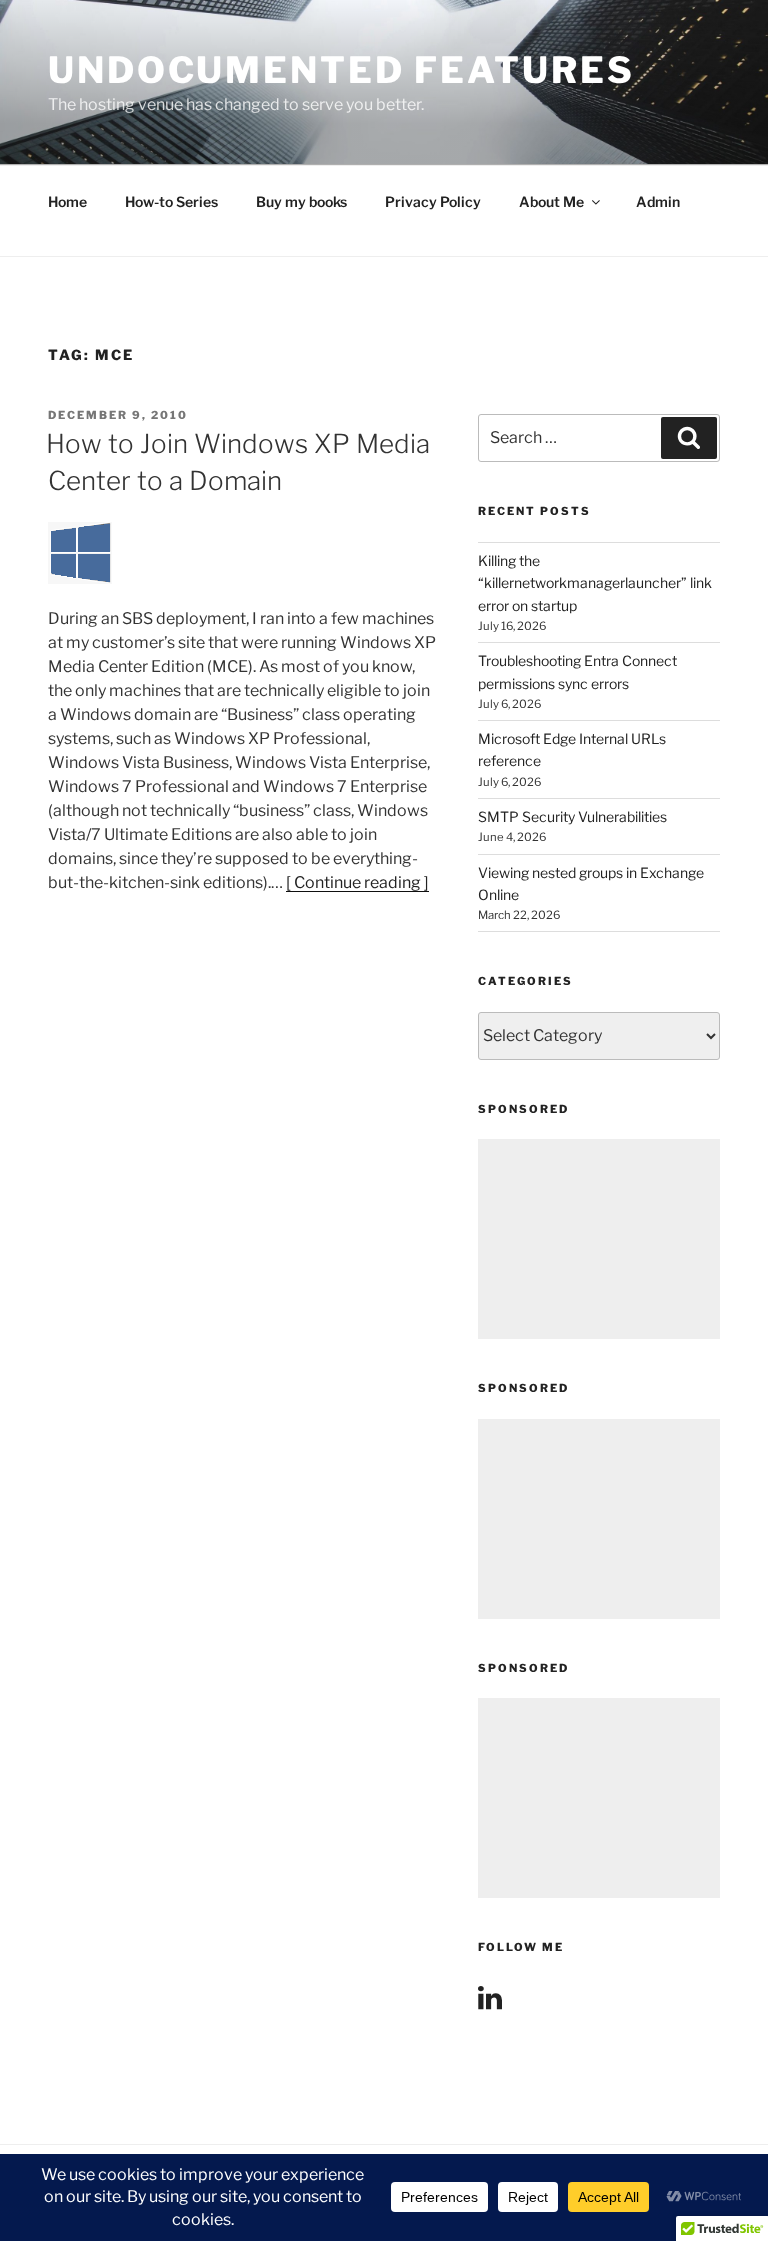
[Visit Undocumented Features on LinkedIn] (490, 2002)
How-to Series (171, 201)
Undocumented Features (341, 70)
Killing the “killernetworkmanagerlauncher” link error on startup (595, 583)
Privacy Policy (433, 201)
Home (67, 201)
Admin (658, 201)
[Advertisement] (599, 1239)
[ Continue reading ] (357, 882)
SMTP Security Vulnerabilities (572, 816)
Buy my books (301, 201)
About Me (551, 201)
